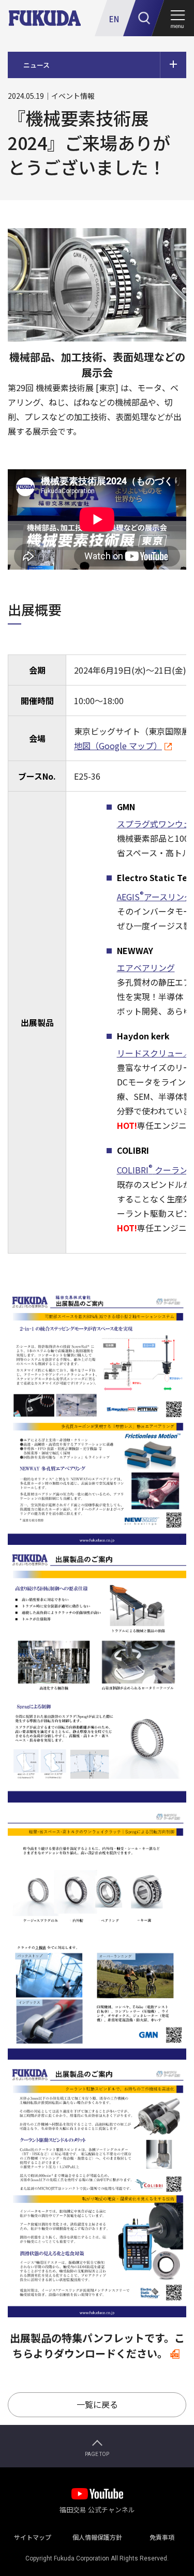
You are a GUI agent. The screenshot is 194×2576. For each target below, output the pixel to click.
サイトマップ (33, 2535)
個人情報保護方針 (97, 2535)
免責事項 (162, 2535)
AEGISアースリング (155, 897)
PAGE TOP (97, 2454)
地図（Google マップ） (118, 746)
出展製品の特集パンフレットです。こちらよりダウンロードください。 (97, 2346)
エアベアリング (146, 967)
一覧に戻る (97, 2404)
